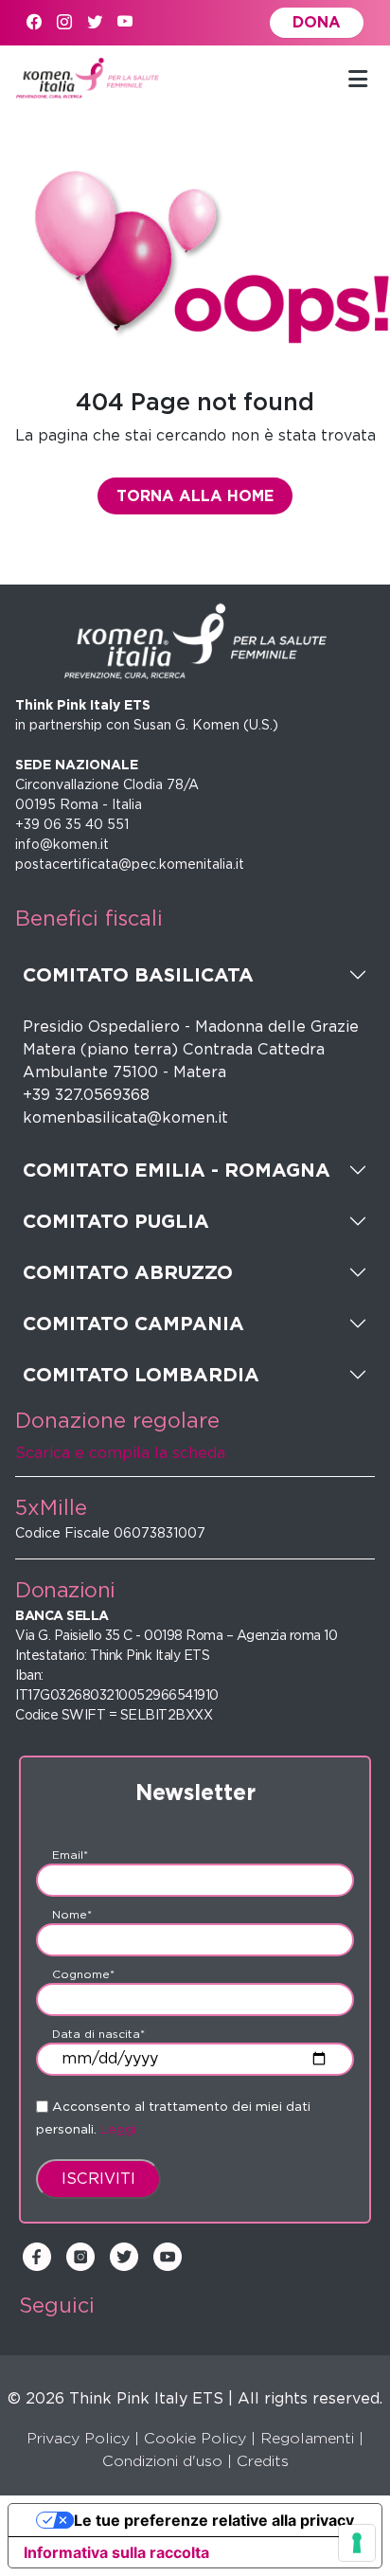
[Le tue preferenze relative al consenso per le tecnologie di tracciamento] (357, 2543)
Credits (263, 2461)
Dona (317, 22)
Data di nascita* (98, 2034)
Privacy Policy (78, 2438)
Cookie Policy (195, 2438)
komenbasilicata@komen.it (125, 1117)
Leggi (118, 2129)
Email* (70, 1855)
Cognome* (83, 1974)
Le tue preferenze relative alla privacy (214, 2520)
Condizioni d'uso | (167, 2461)
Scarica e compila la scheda (120, 1453)
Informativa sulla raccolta (116, 2552)
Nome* (72, 1914)
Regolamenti (307, 2438)
